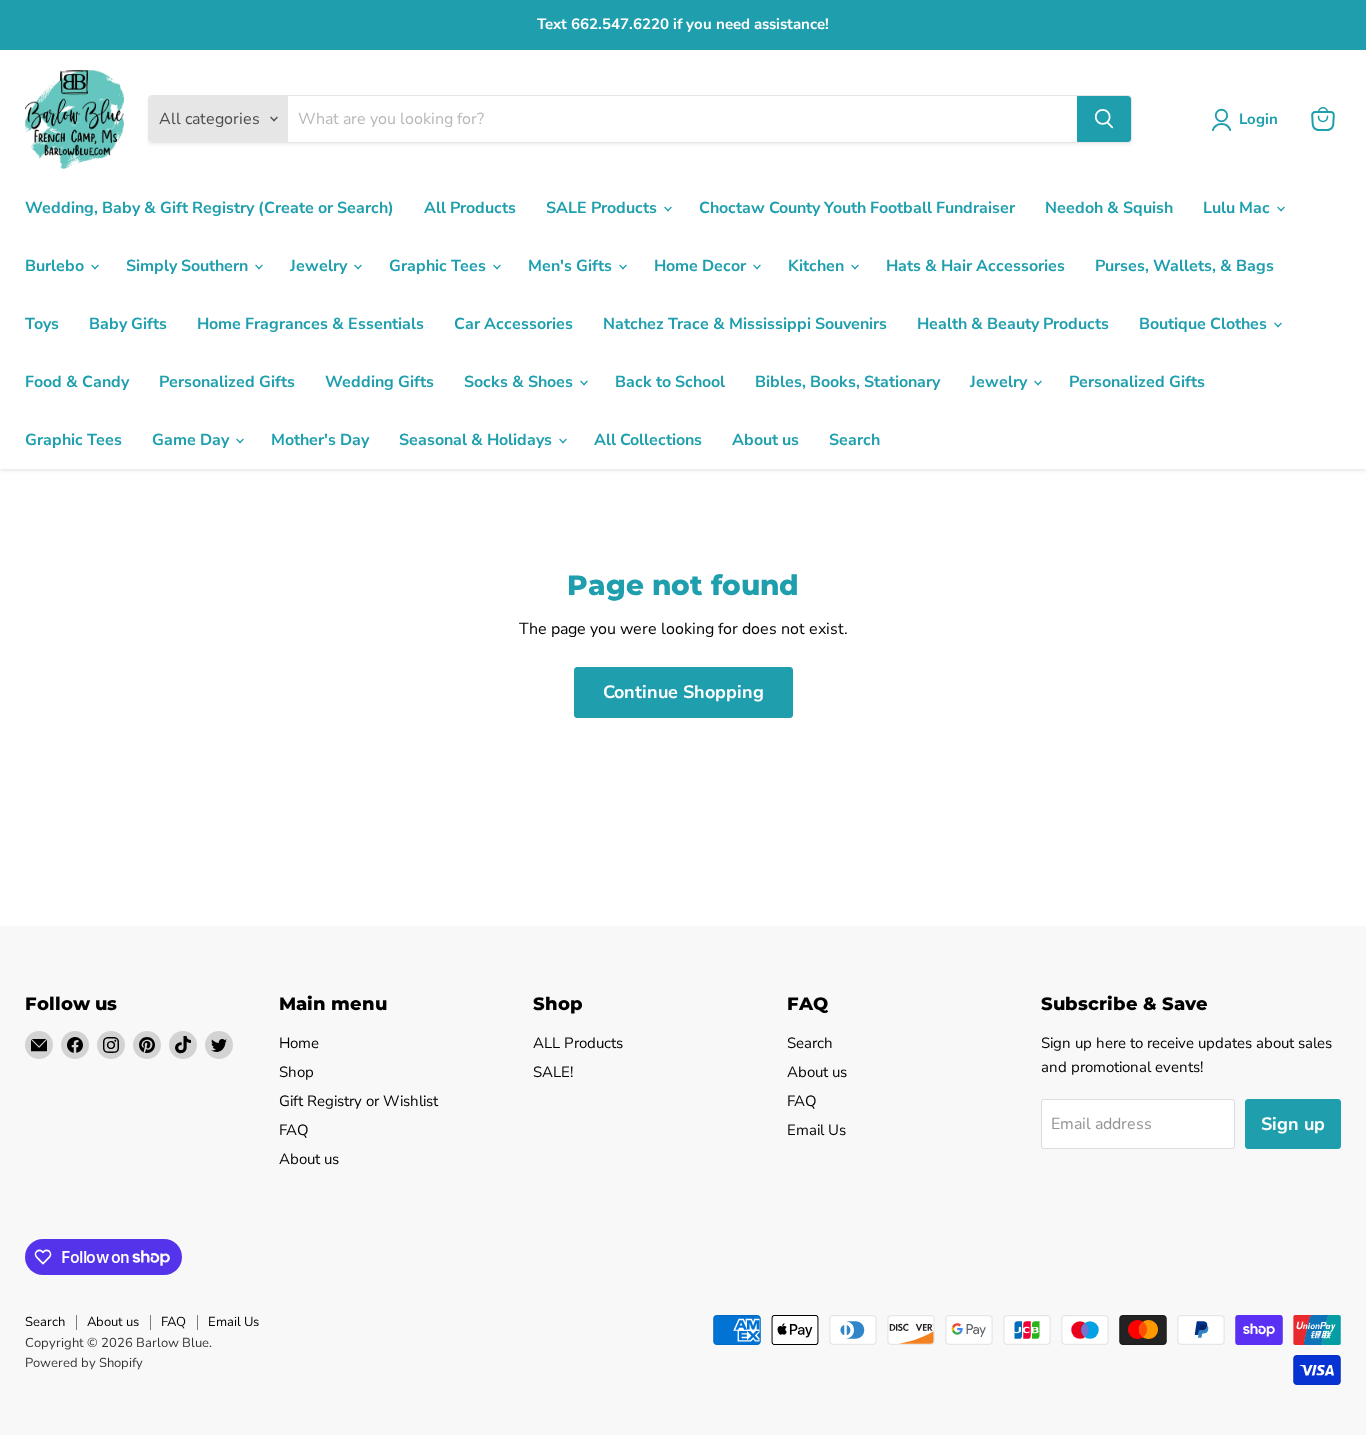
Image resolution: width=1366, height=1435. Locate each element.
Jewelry (320, 266)
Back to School (670, 382)
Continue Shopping (683, 692)
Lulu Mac (1238, 208)
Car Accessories (513, 324)
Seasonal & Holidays (477, 440)
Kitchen (818, 266)
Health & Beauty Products (1013, 324)
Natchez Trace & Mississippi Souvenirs (745, 324)
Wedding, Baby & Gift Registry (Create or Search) (209, 208)
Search (854, 440)
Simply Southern (189, 266)
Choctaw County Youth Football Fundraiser (857, 208)
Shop (296, 1072)
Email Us (816, 1130)
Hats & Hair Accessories (975, 266)
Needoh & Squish (1109, 208)
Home (299, 1043)
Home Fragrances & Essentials (310, 324)
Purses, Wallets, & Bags (1184, 266)
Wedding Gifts (379, 382)
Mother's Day (320, 440)
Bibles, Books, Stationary (847, 382)
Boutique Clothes (1205, 324)
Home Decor (702, 266)
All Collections (648, 440)
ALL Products (578, 1043)
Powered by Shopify (84, 1363)
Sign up (1293, 1124)
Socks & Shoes (520, 382)
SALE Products (603, 208)
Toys (42, 324)
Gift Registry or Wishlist (358, 1101)
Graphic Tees (439, 266)
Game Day (192, 440)
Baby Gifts (128, 324)
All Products (470, 208)
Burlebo (56, 266)
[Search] (1104, 119)
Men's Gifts (572, 266)
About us (765, 440)
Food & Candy (77, 382)
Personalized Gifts (227, 382)
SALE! (553, 1072)
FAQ (294, 1130)
